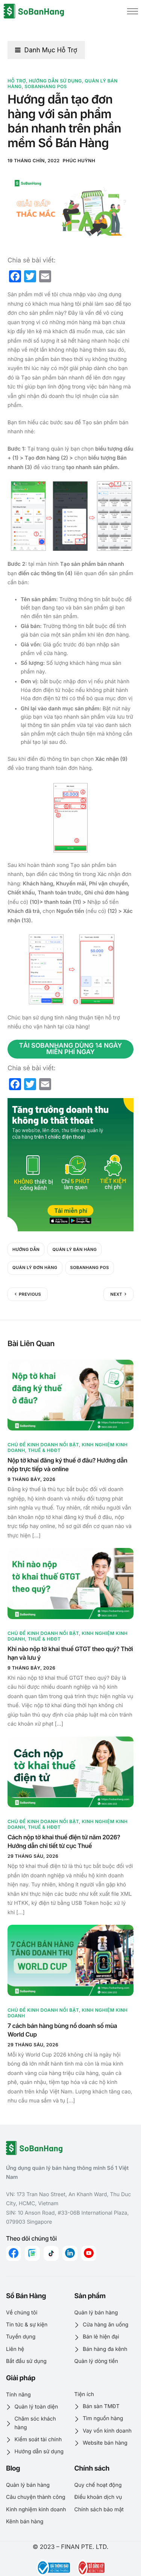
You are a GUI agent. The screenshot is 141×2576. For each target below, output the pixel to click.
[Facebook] (14, 2253)
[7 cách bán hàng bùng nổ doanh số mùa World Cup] (70, 1960)
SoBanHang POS (46, 86)
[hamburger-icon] (133, 11)
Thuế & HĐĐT (44, 1450)
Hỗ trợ (17, 81)
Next (116, 1294)
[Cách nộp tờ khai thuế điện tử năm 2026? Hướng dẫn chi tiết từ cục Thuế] (70, 1772)
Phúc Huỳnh (79, 161)
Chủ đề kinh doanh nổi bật (43, 1445)
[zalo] (32, 2253)
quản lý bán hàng (74, 1249)
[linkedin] (70, 2253)
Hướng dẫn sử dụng (55, 81)
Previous (30, 1294)
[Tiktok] (51, 2253)
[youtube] (89, 2253)
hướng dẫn (26, 1249)
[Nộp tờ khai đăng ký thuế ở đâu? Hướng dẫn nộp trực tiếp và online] (70, 1395)
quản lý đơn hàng (35, 1267)
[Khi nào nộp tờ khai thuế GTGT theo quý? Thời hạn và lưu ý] (70, 1583)
